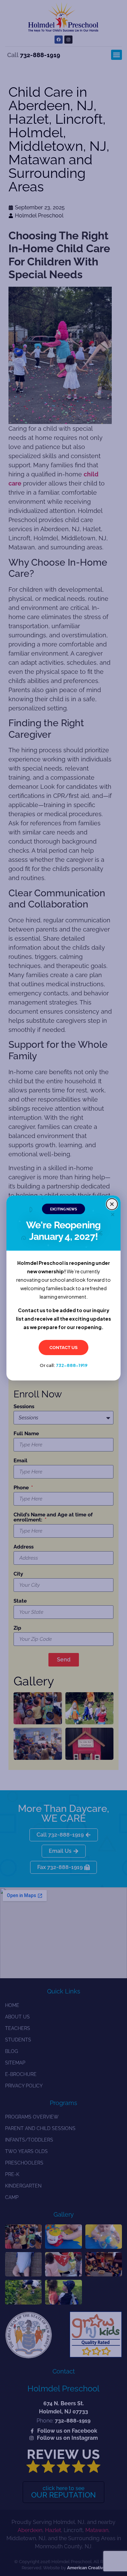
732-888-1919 (72, 1365)
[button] (112, 1204)
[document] (63, 1288)
